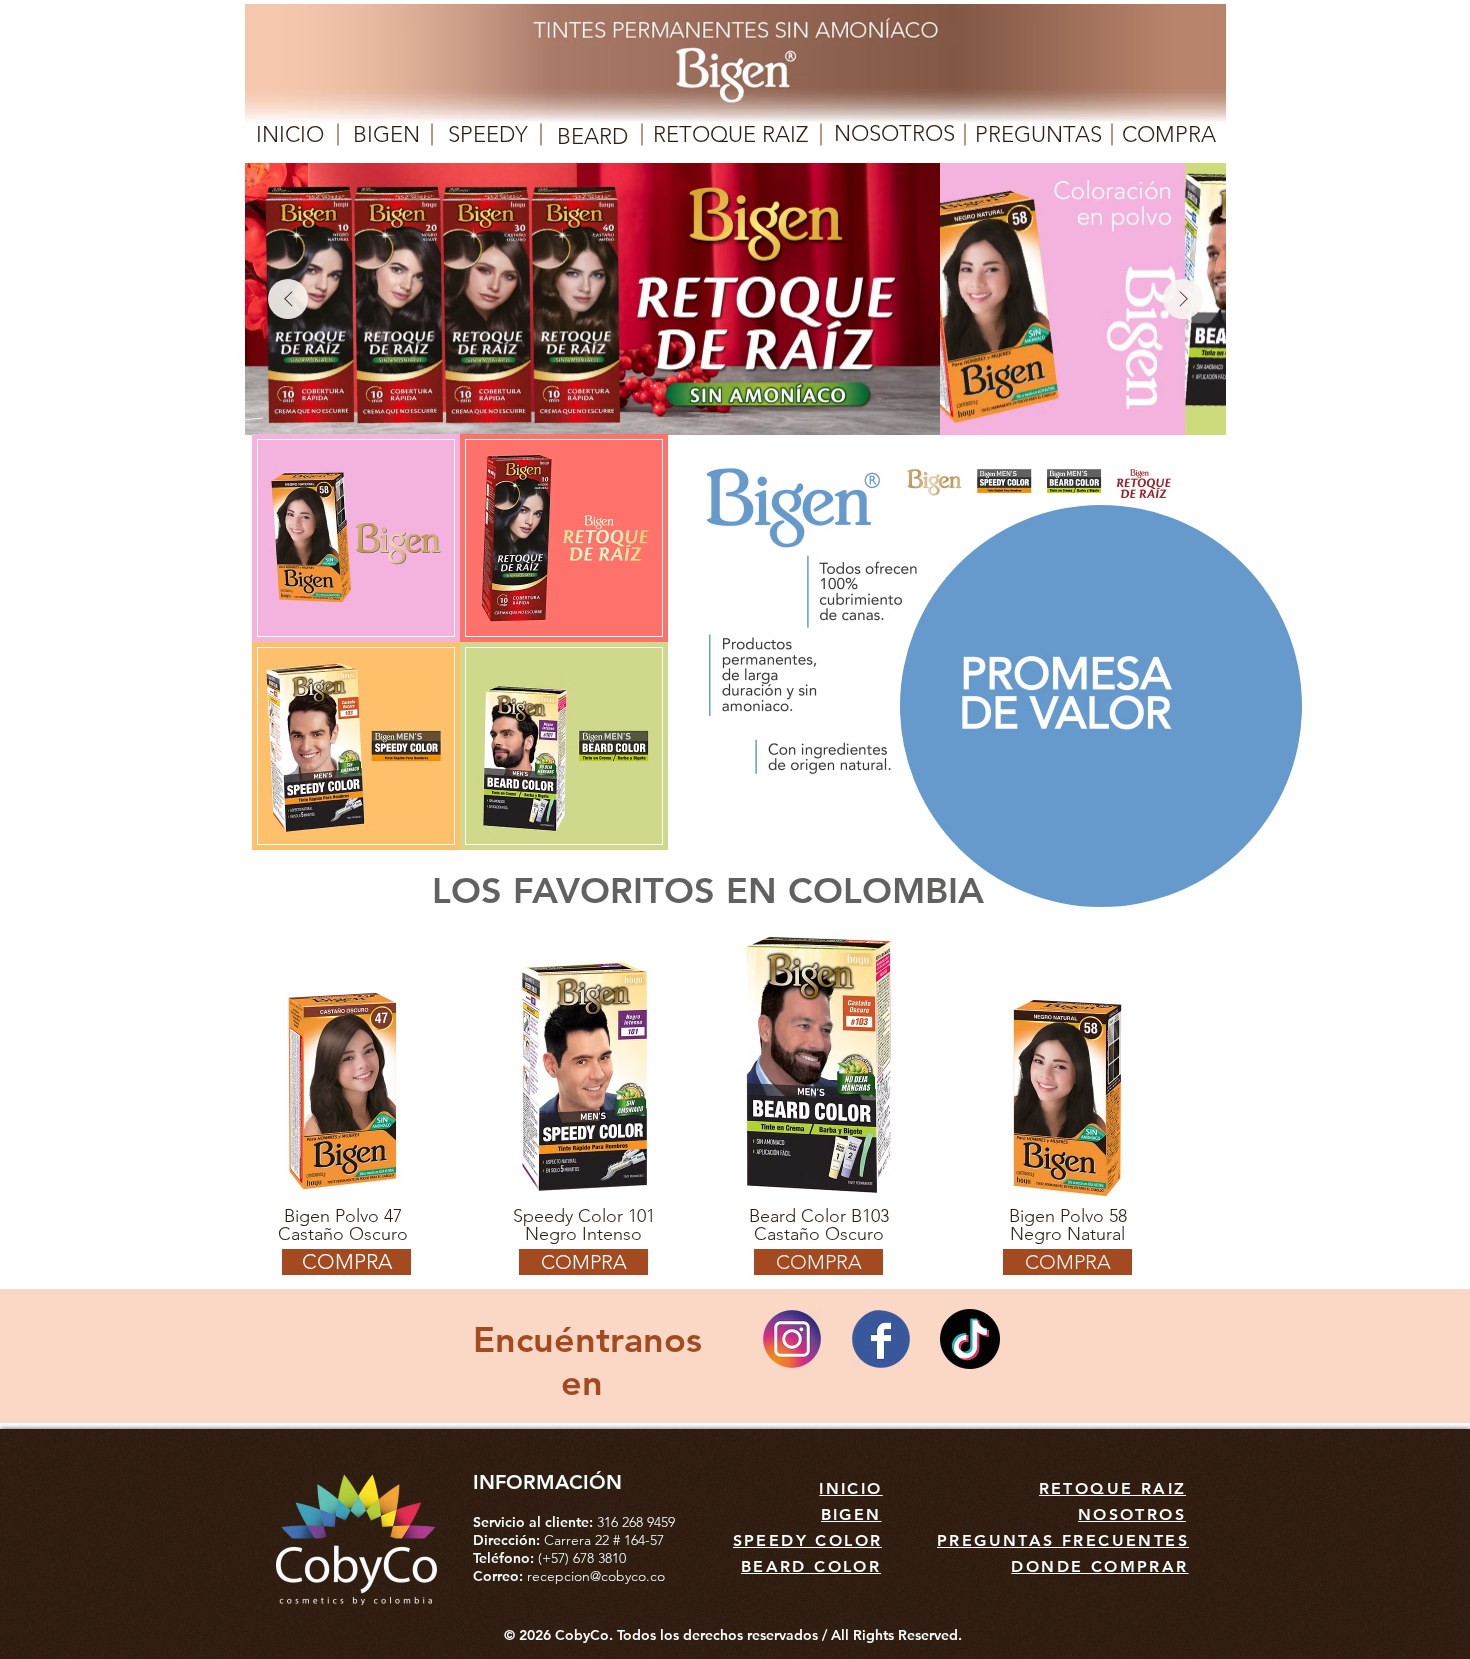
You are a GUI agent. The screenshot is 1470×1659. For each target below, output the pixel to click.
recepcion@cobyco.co (596, 1576)
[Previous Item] (288, 299)
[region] (355, 538)
